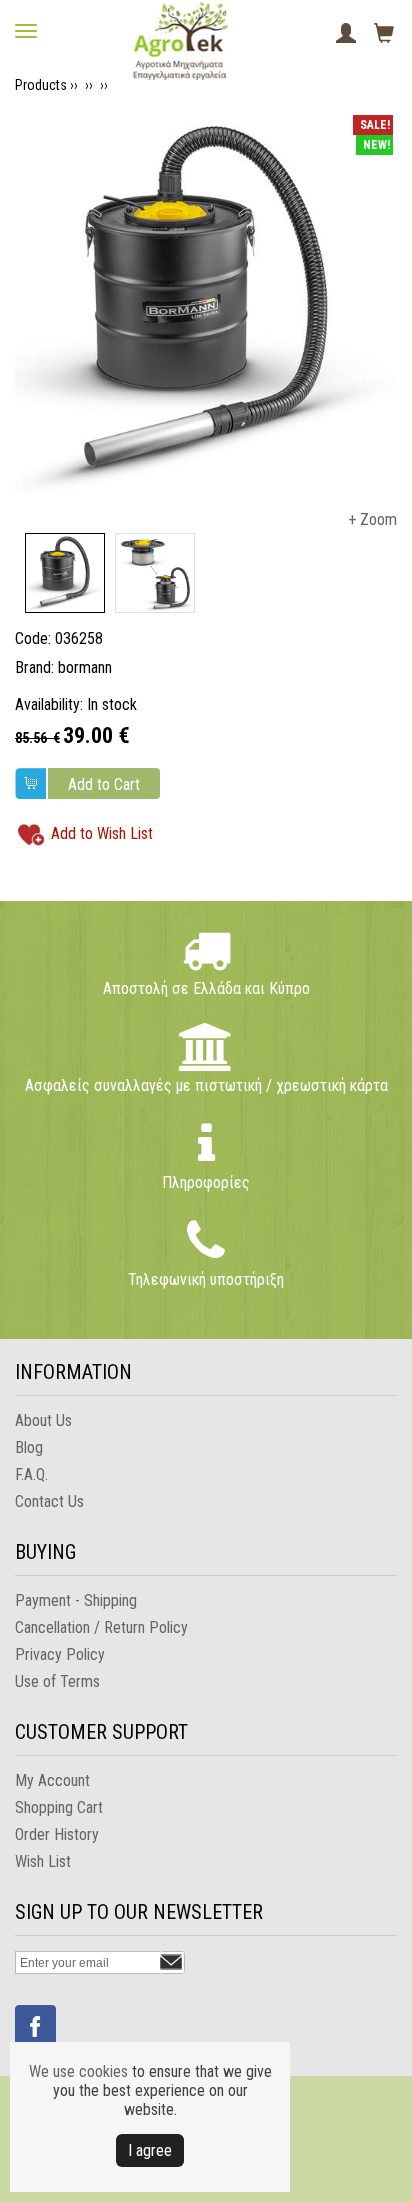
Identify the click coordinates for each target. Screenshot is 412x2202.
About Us (43, 1420)
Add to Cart (104, 784)
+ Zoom (372, 519)
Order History (57, 1834)
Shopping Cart (59, 1807)
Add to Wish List (102, 833)
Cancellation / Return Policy (101, 1627)
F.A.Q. (31, 1474)
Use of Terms (57, 1681)
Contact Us (49, 1501)
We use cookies (78, 2071)
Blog (29, 1447)
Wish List (43, 1861)
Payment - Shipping (76, 1600)
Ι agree (150, 2150)
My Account (52, 1780)
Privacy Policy (60, 1654)
